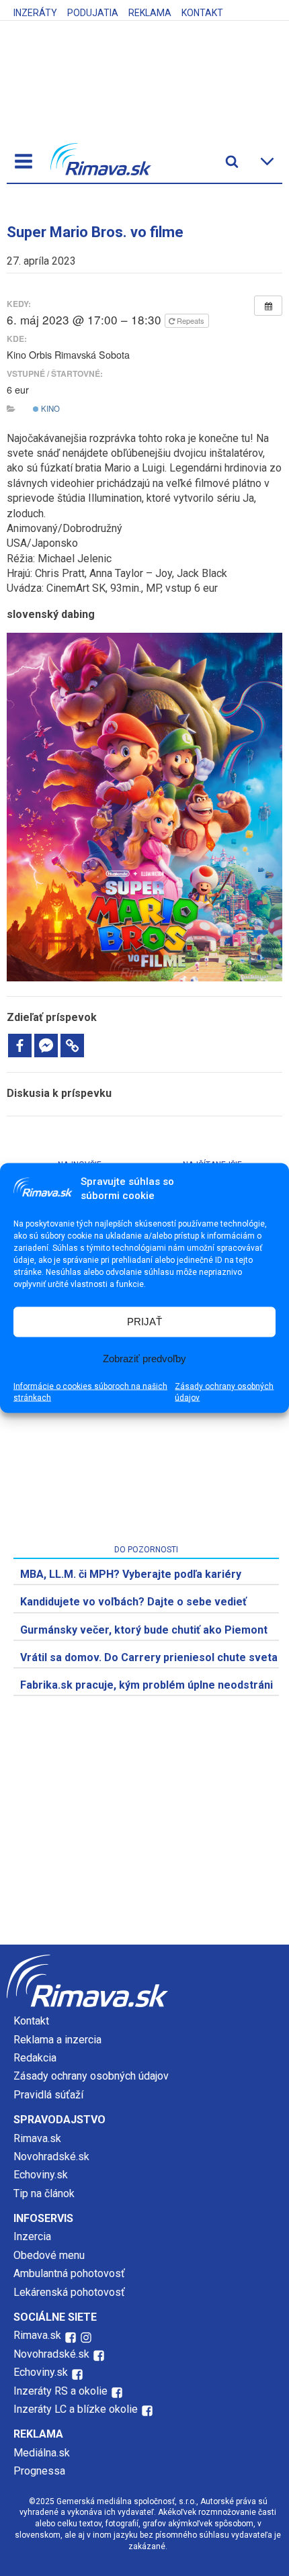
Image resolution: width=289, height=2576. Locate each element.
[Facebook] (20, 1046)
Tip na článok (44, 2193)
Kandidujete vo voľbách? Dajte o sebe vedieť (133, 1602)
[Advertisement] (144, 1840)
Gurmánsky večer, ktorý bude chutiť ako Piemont (144, 1630)
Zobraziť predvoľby (144, 1359)
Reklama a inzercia (57, 2040)
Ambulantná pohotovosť (71, 2273)
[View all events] (268, 306)
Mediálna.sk (42, 2453)
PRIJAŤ (144, 1322)
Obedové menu (49, 2255)
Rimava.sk (37, 2138)
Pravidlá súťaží (48, 2095)
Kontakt (202, 13)
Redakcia (35, 2058)
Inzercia (32, 2236)
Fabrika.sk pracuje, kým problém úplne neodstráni (147, 1685)
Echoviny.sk (41, 2175)
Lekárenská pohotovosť (71, 2292)
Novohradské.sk (51, 2157)
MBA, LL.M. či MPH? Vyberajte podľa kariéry (131, 1574)
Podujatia (93, 13)
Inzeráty (35, 13)
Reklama (150, 13)
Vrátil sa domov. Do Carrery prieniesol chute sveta (149, 1657)
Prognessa (39, 2471)
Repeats (191, 320)
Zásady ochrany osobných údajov (224, 1391)
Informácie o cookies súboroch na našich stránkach (90, 1391)
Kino (49, 408)
